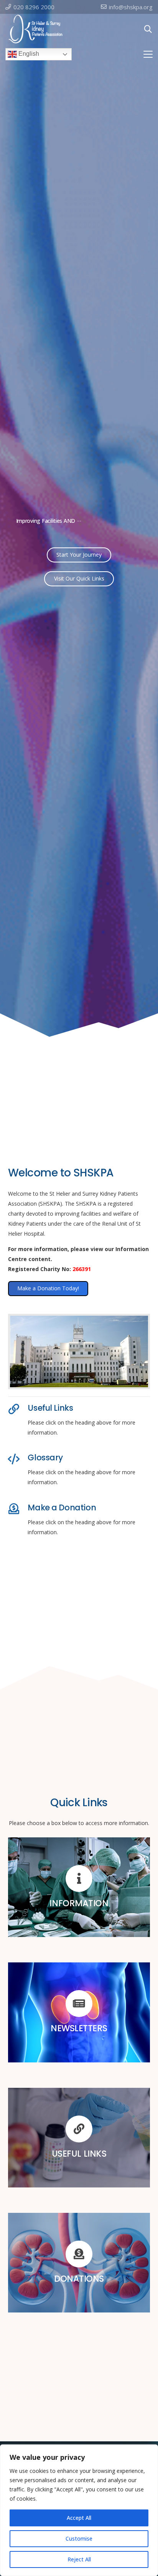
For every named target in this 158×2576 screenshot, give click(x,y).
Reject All (79, 2559)
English (28, 54)
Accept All (79, 2518)
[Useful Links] (18, 1409)
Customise (79, 2538)
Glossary (45, 1457)
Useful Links (50, 1408)
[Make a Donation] (18, 1509)
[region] (79, 2510)
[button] (148, 29)
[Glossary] (18, 1459)
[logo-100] (36, 29)
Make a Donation (62, 1507)
